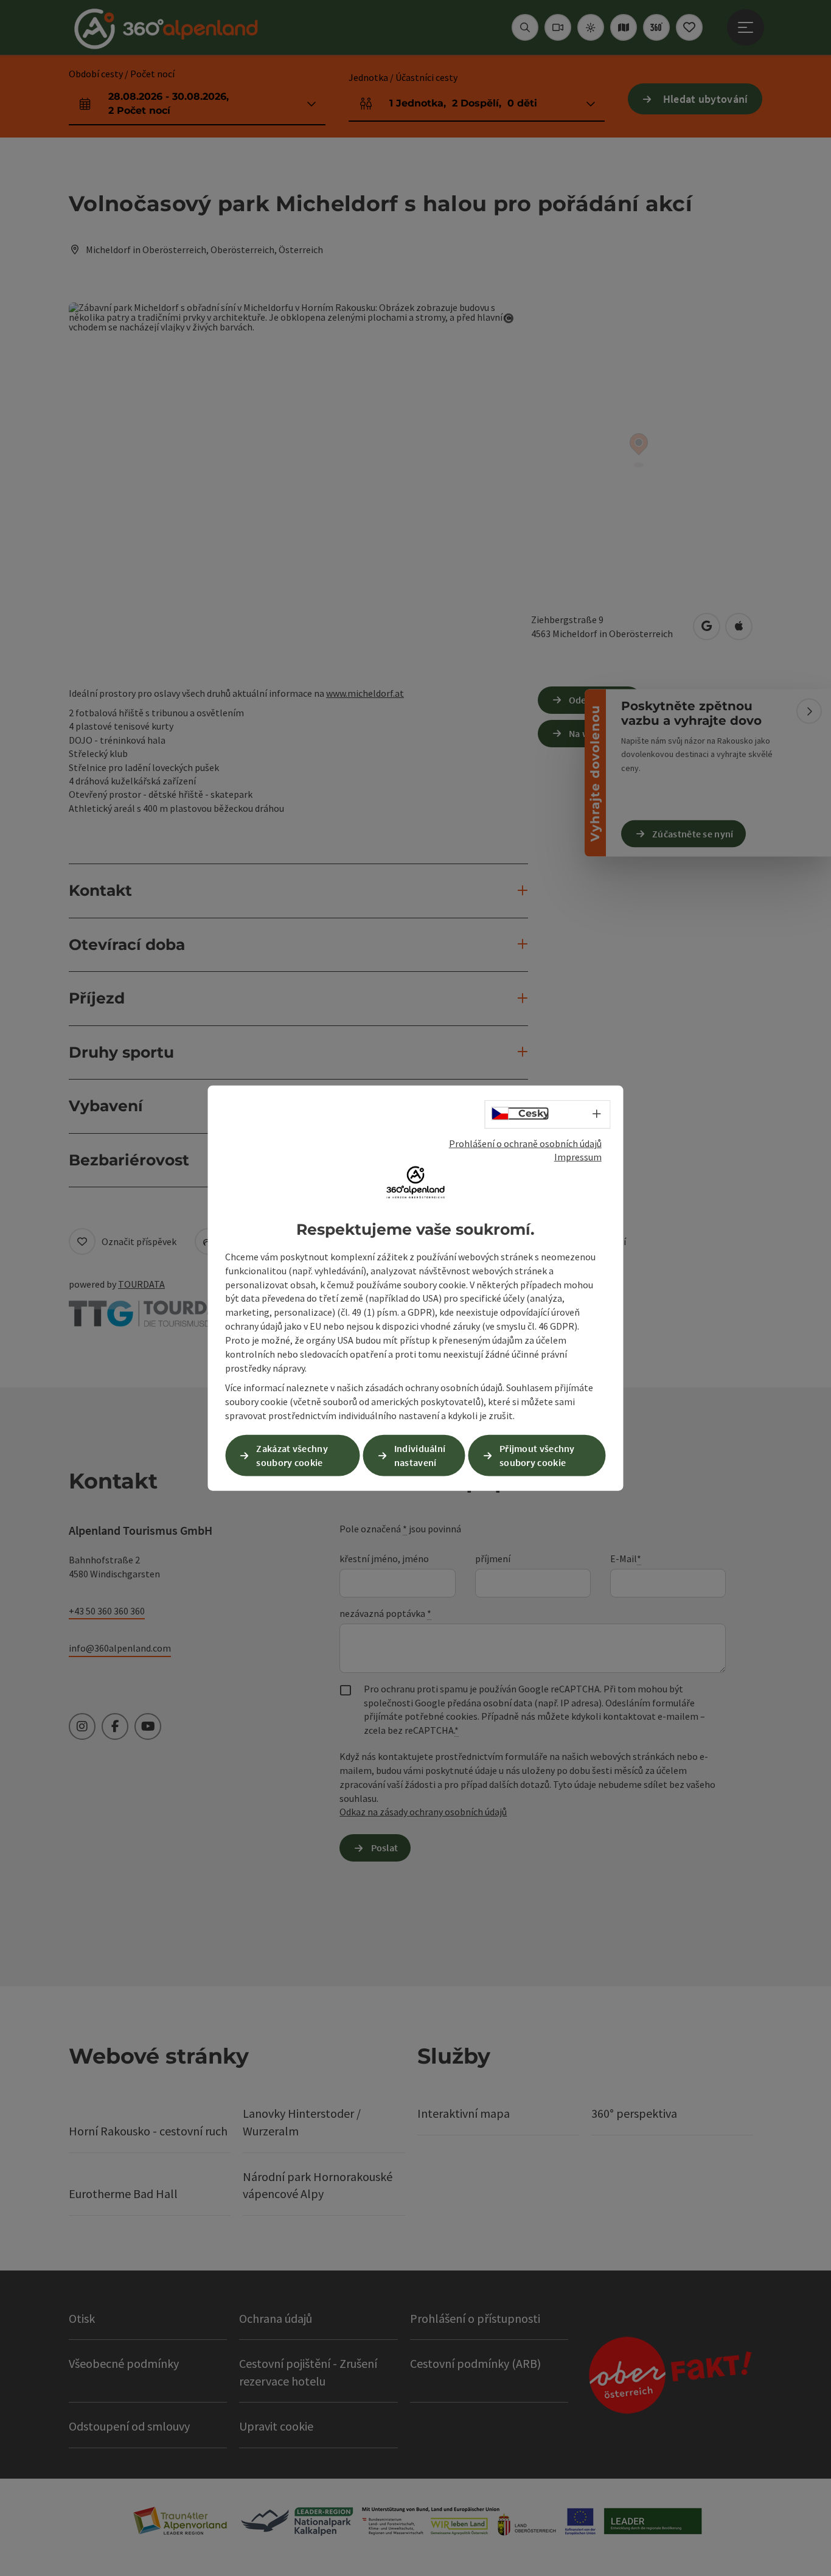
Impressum (578, 1157)
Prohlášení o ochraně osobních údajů (525, 1143)
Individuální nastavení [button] (420, 1455)
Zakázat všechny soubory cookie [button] (292, 1455)
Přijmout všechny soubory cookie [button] (537, 1455)
